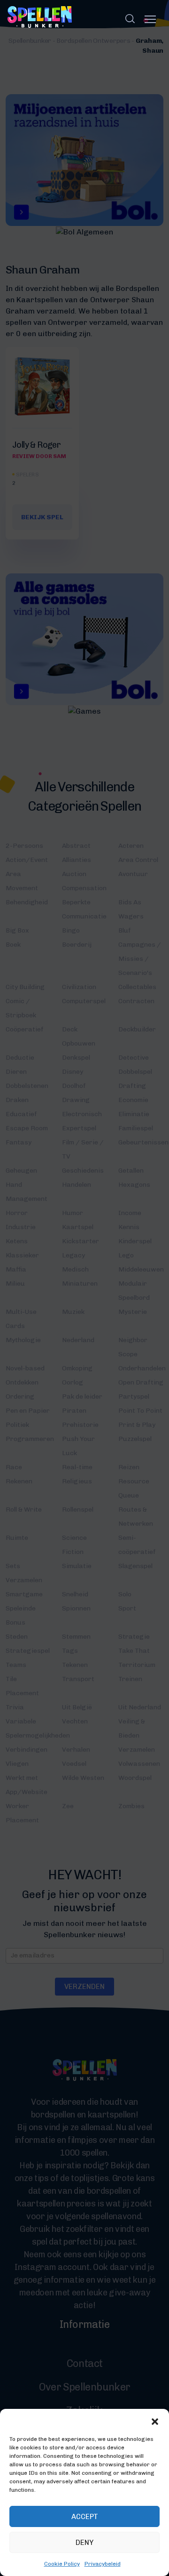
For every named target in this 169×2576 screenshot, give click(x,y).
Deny (84, 2543)
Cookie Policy (62, 2564)
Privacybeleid (103, 2564)
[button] (155, 2421)
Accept (85, 2517)
